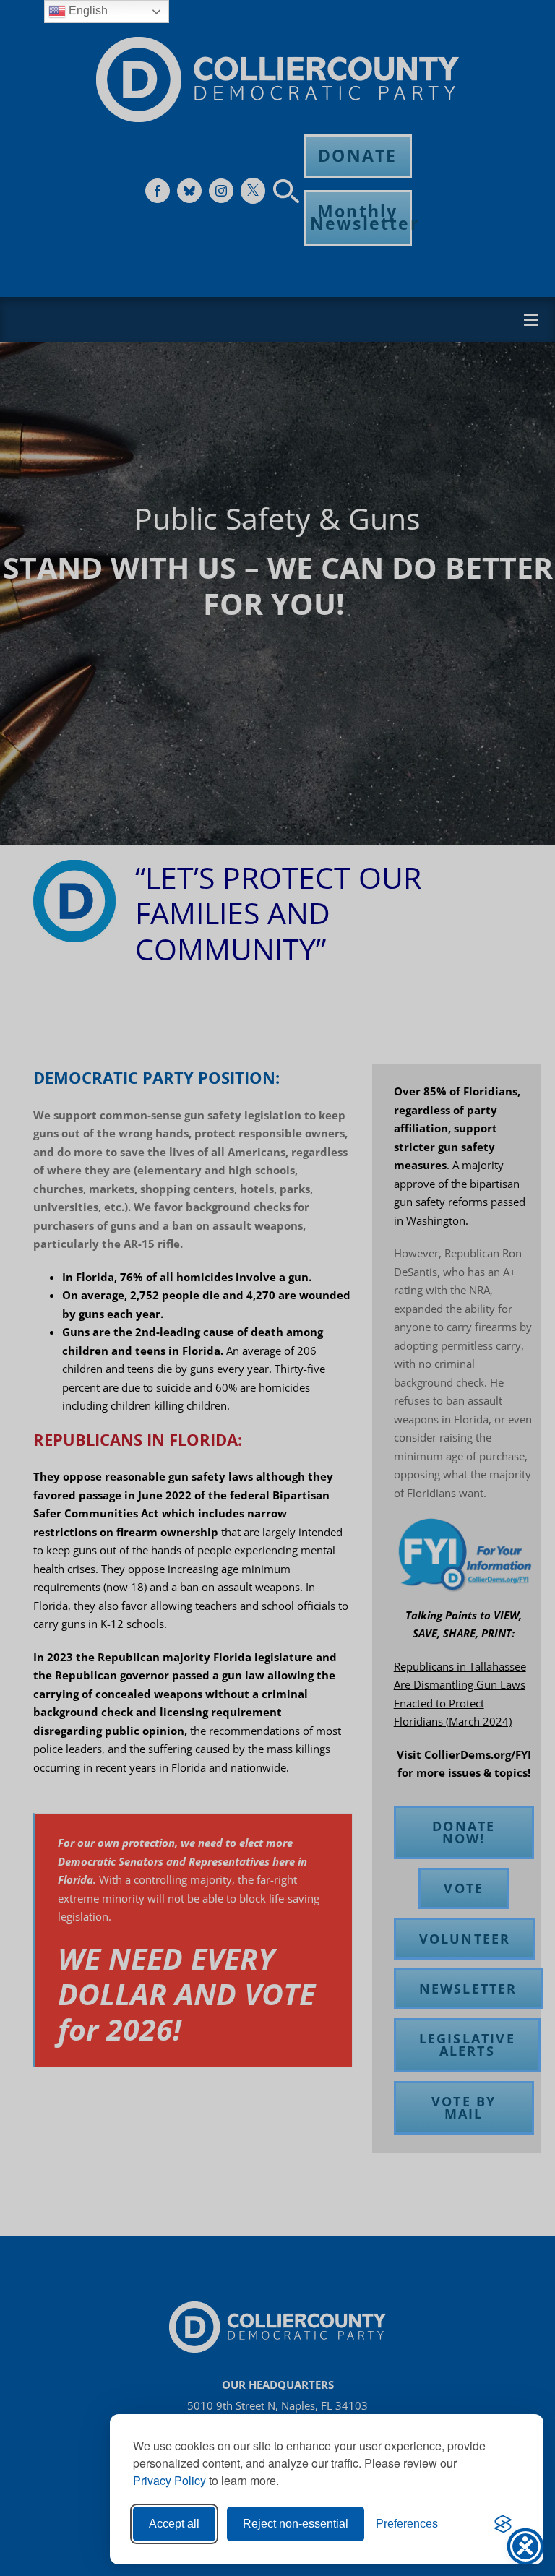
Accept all (174, 2524)
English (87, 10)
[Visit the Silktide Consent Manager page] (503, 2524)
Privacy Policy (169, 2480)
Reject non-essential (296, 2524)
